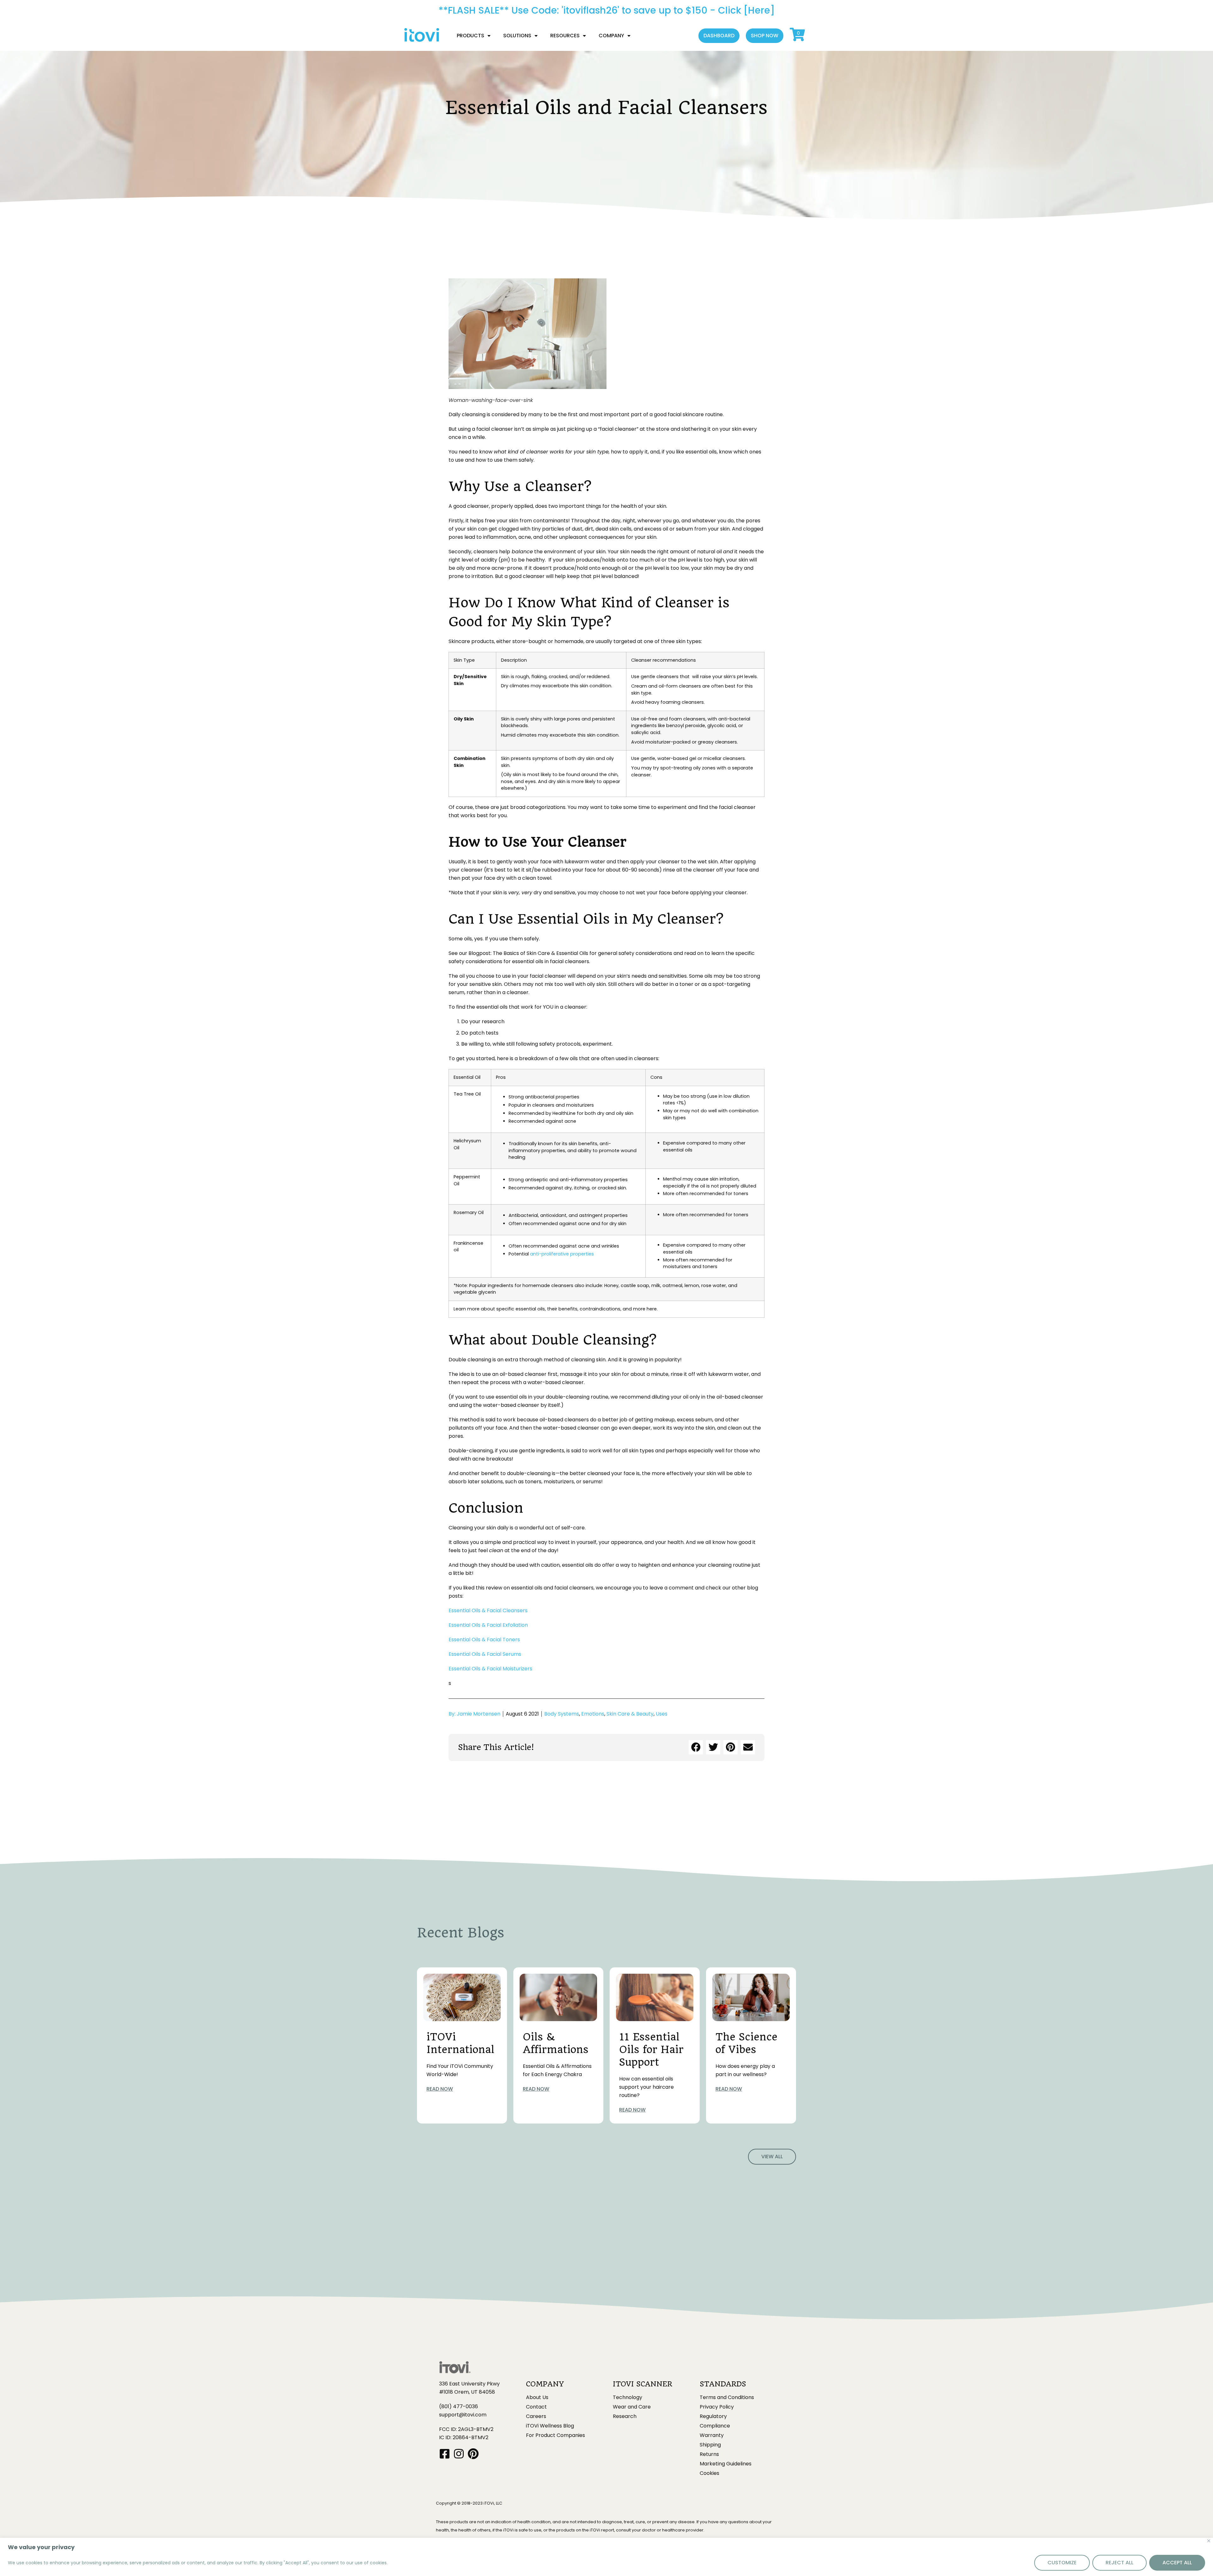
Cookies (709, 2473)
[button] (719, 36)
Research (625, 2416)
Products (471, 36)
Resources (565, 36)
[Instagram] (459, 2454)
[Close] (1209, 2541)
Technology (628, 2397)
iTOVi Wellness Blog (550, 2426)
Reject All (1119, 2563)
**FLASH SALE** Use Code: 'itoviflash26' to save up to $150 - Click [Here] (607, 10)
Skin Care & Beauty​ (630, 1714)
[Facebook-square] (445, 2454)
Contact (536, 2407)
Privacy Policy (717, 2407)
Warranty (712, 2435)
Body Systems (562, 1714)
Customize (1062, 2563)
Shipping (710, 2445)
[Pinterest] (473, 2454)
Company (611, 36)
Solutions (517, 36)
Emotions (593, 1714)
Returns (709, 2454)
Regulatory (713, 2416)
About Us (537, 2397)
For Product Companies (555, 2435)
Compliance (715, 2426)
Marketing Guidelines (726, 2464)
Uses (662, 1714)
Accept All (1177, 2563)
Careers (536, 2416)
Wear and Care (632, 2407)
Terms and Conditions (727, 2397)
